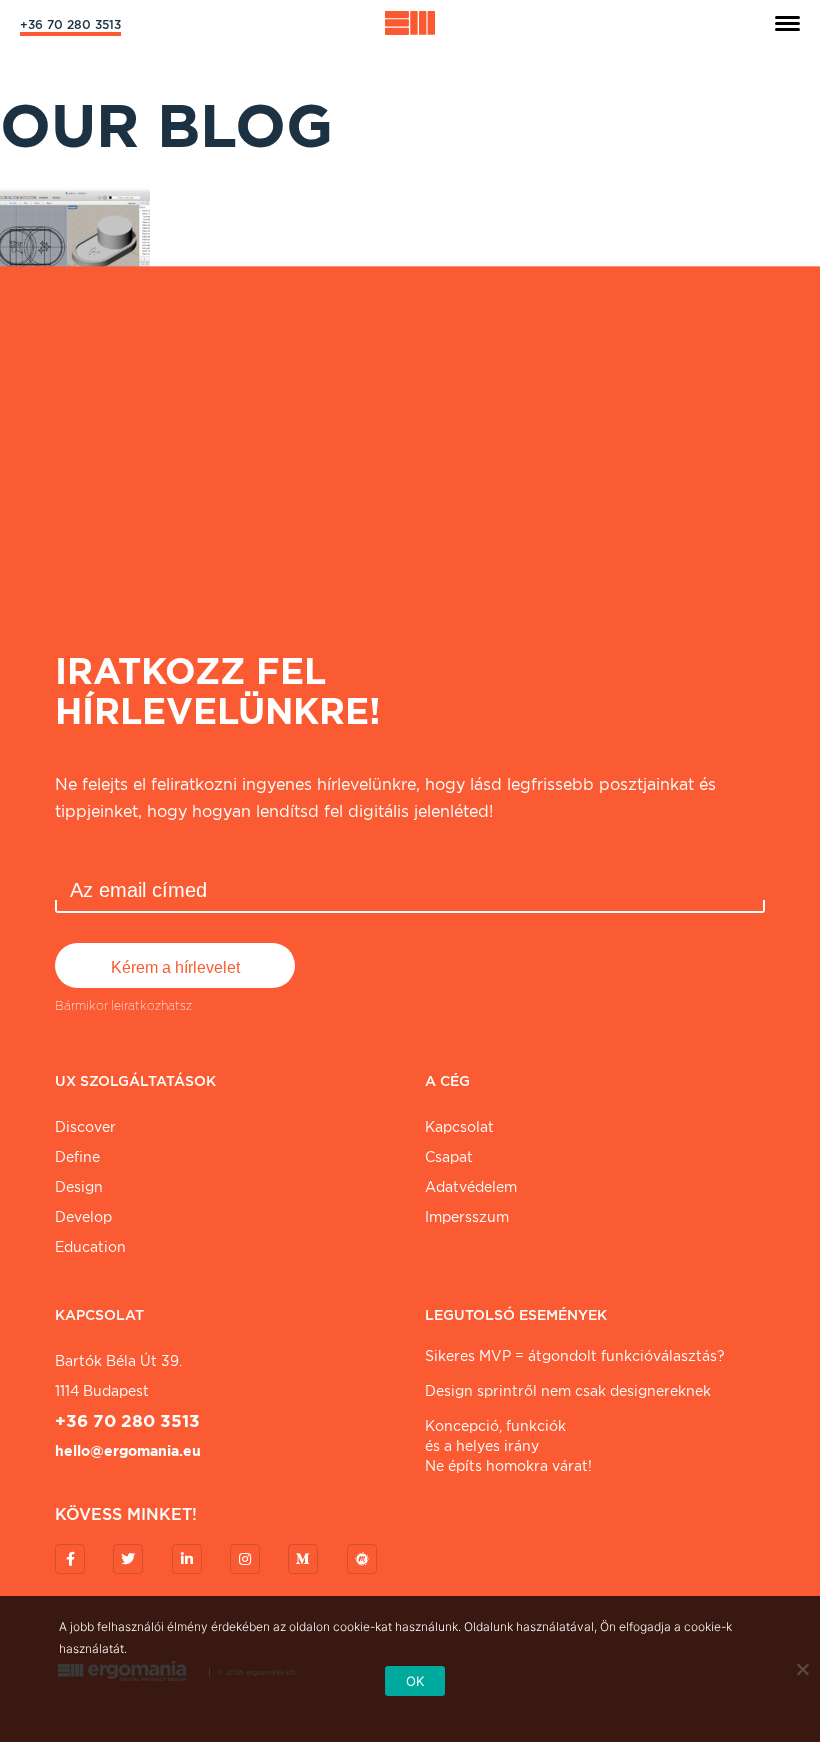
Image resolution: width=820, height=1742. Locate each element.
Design (79, 1187)
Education (90, 1247)
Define (77, 1157)
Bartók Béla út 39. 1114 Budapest (118, 1376)
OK (415, 1681)
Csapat (449, 1157)
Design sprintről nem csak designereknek (568, 1391)
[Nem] (802, 1669)
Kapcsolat (459, 1127)
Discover (85, 1127)
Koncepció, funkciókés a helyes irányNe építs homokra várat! (508, 1446)
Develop (83, 1217)
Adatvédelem (471, 1187)
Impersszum (467, 1217)
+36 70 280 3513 (70, 24)
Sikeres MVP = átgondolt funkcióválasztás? (575, 1356)
